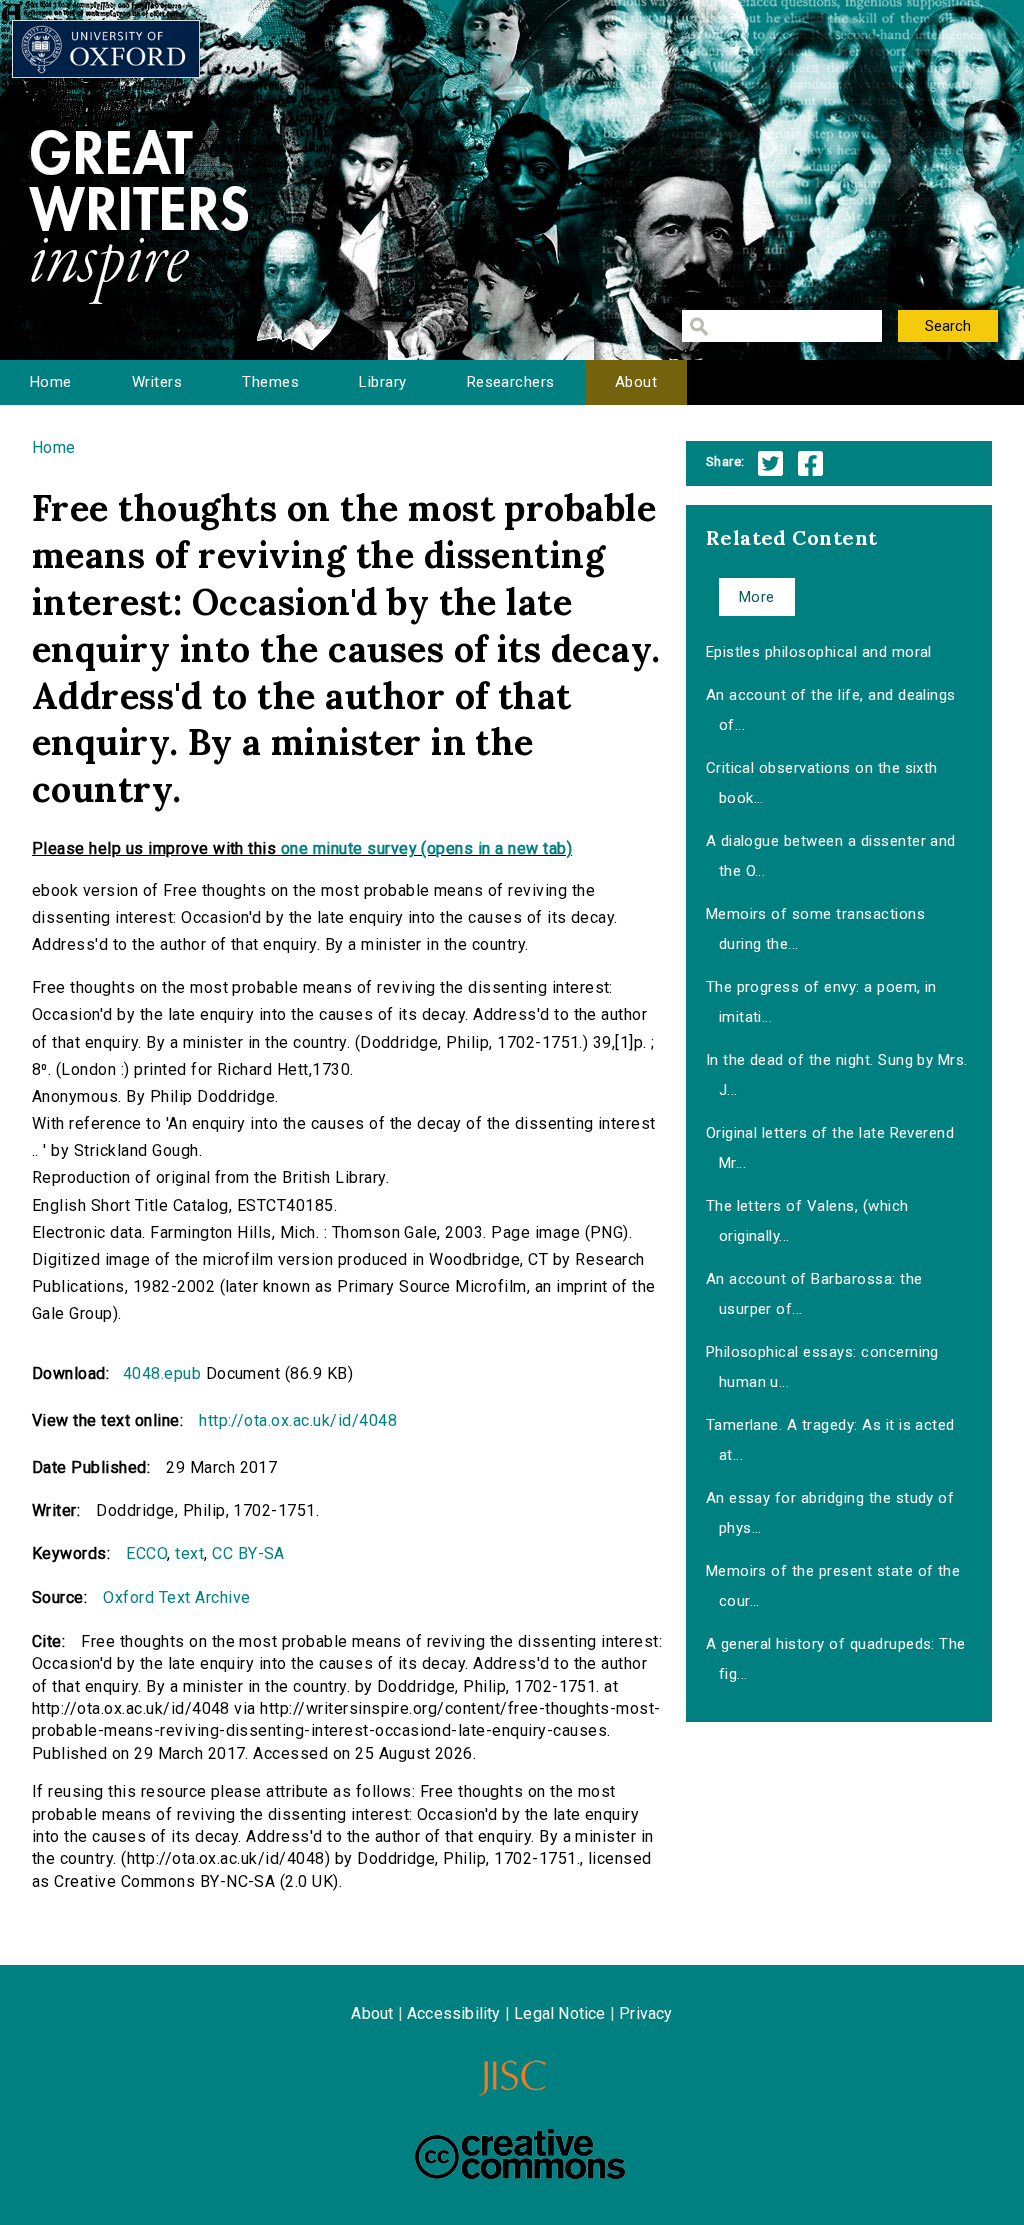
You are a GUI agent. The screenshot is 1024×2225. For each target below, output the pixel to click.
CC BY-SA (248, 1553)
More (757, 597)
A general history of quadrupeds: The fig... (836, 1659)
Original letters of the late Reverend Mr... (830, 1148)
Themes (270, 382)
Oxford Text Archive (176, 1597)
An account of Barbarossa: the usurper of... (814, 1294)
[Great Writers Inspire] (106, 49)
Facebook (810, 463)
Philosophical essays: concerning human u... (822, 1367)
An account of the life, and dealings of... (831, 710)
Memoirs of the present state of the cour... (833, 1586)
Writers (157, 382)
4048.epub (162, 1373)
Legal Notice (559, 2013)
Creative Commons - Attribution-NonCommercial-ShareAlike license (520, 2154)
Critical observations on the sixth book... (822, 783)
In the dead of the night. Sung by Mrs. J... (837, 1075)
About (636, 382)
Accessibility (454, 2013)
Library (382, 382)
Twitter (770, 463)
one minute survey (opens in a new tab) (426, 848)
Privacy (645, 2013)
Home (51, 382)
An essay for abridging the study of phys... (830, 1513)
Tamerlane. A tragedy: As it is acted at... (830, 1440)
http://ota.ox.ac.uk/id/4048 (298, 1420)
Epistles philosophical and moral (819, 652)
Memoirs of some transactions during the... (815, 929)
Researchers (511, 382)
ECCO (146, 1553)
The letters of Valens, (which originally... (807, 1221)
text (189, 1553)
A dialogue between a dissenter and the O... (831, 856)
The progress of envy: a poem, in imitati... (821, 1002)
